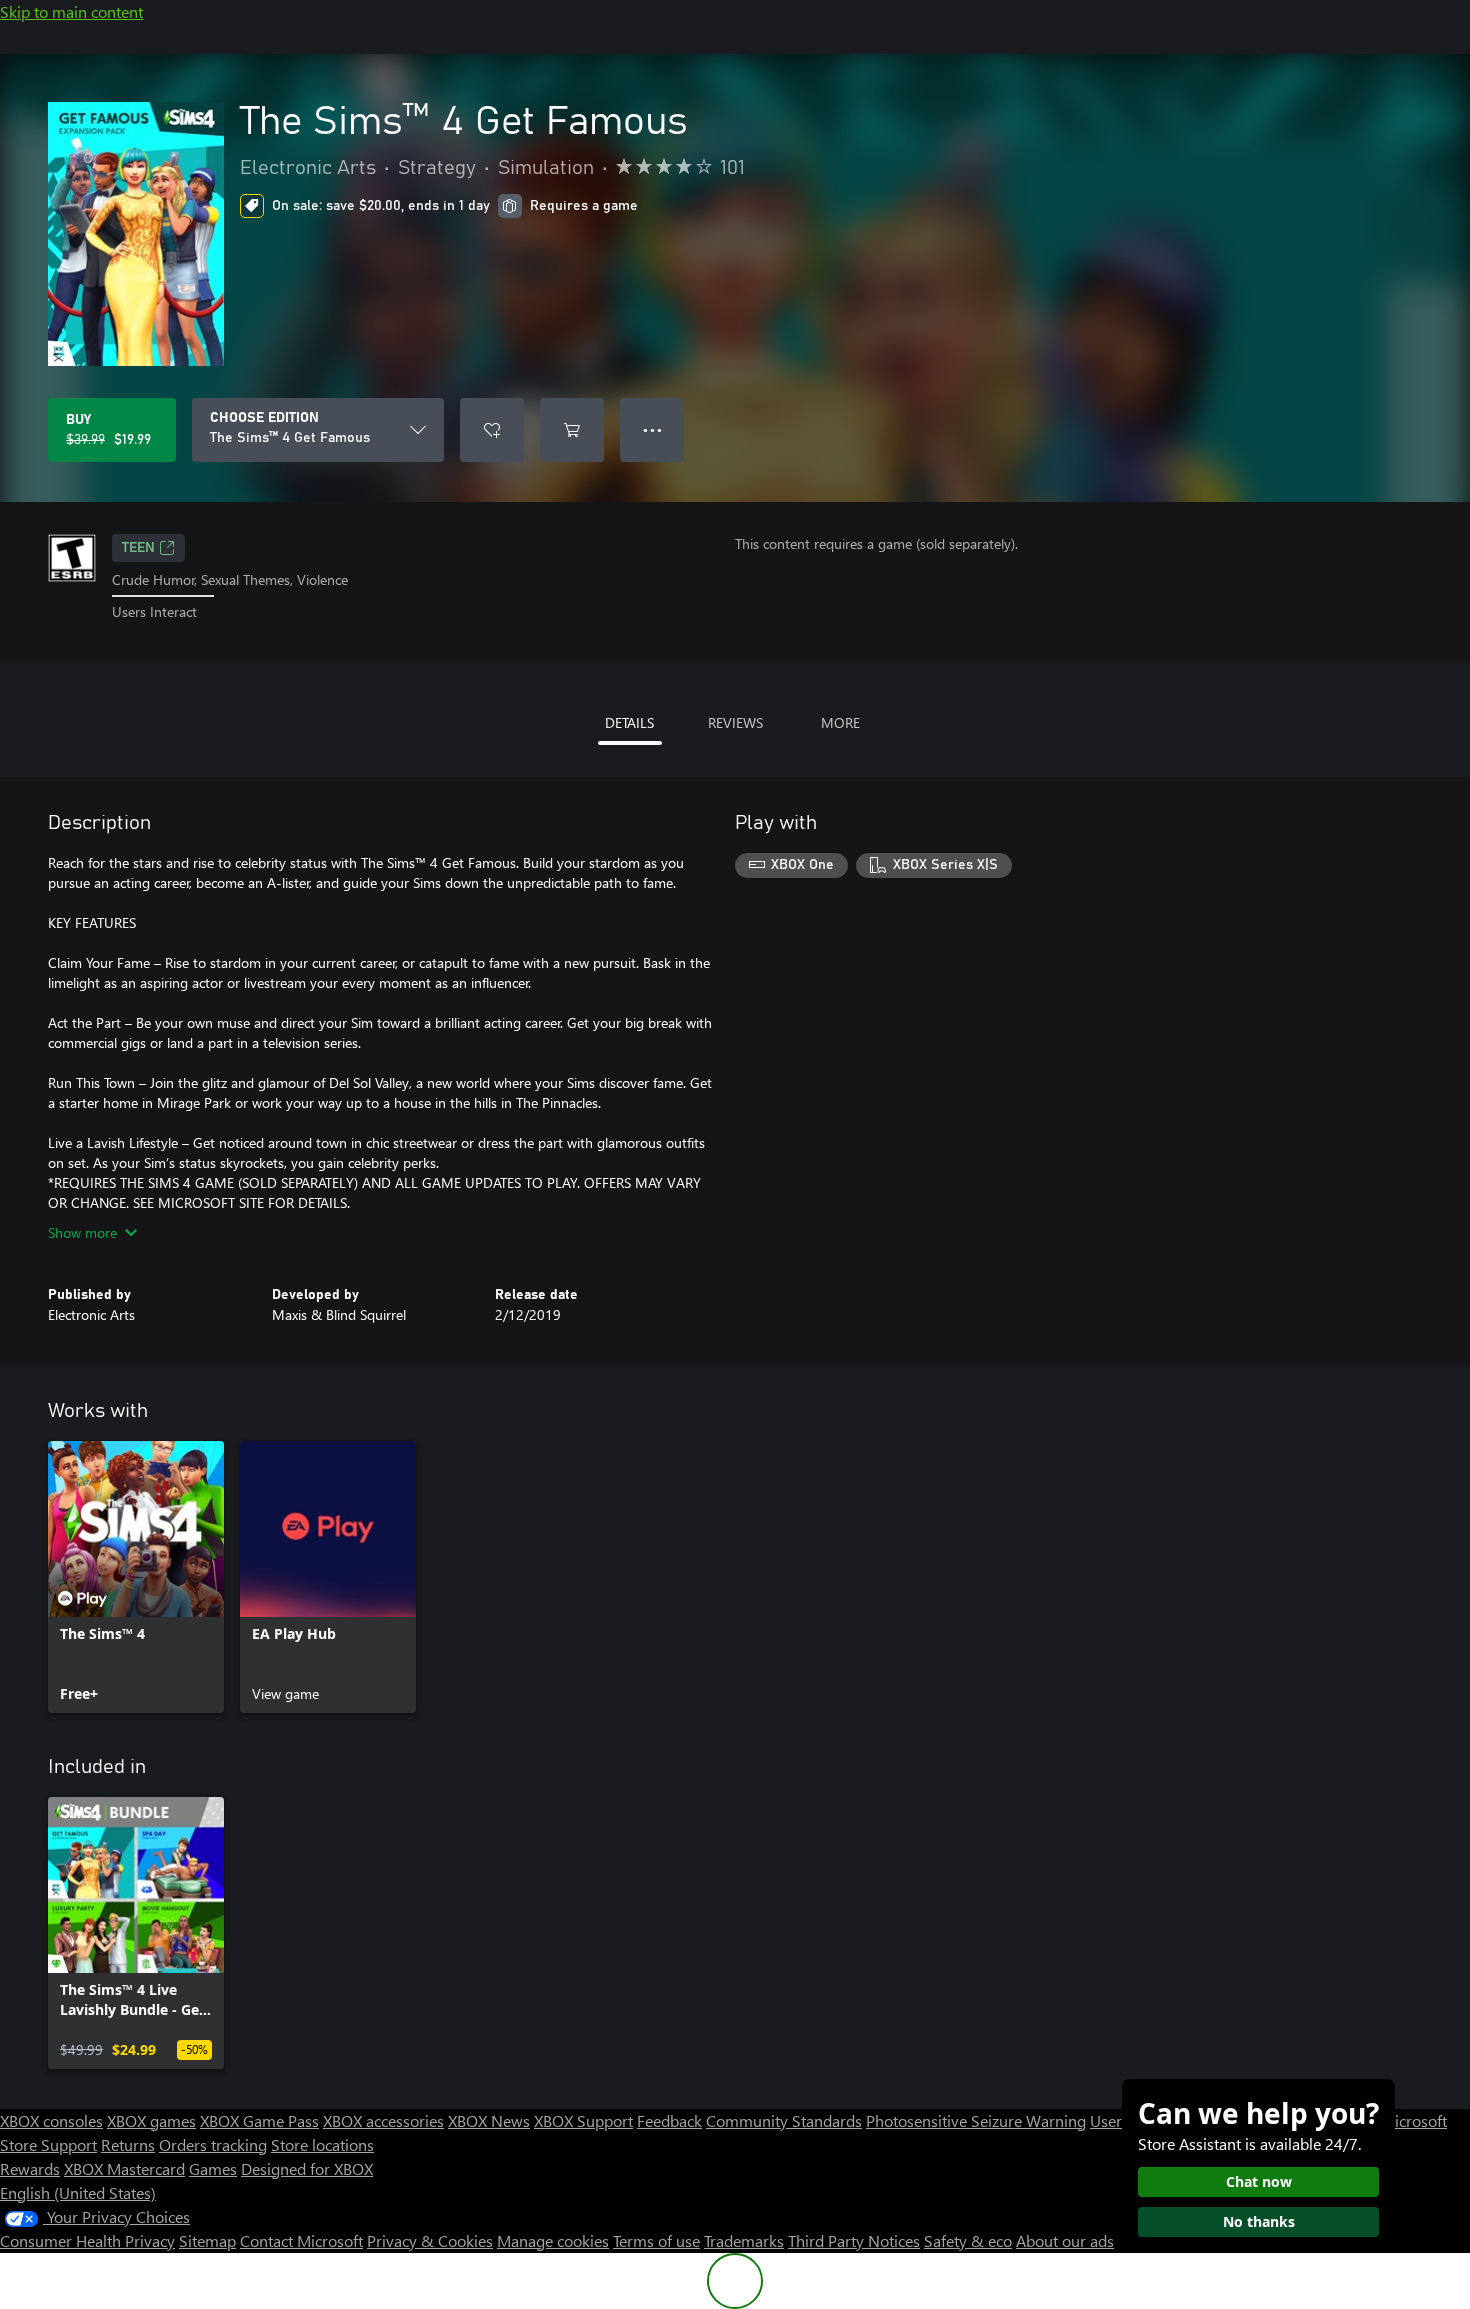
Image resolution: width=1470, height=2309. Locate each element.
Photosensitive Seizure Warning (976, 2120)
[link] (136, 1577)
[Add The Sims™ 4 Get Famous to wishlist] (492, 430)
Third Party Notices (854, 2240)
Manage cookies (553, 2240)
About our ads (1065, 2240)
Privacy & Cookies (430, 2240)
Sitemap (207, 2240)
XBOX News (489, 2120)
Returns (128, 2144)
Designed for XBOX (307, 2168)
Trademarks (744, 2240)
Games (213, 2168)
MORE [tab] (840, 722)
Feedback (669, 2120)
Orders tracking (213, 2144)
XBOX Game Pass (259, 2120)
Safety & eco (968, 2240)
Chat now (1259, 2181)
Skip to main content (71, 11)
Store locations (322, 2144)
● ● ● (652, 429)
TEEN (138, 548)
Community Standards (784, 2120)
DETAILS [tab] (629, 722)
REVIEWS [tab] (735, 722)
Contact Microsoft (301, 2240)
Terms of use (656, 2240)
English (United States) (78, 2192)
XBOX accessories (383, 2120)
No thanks (1259, 2221)
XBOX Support (583, 2120)
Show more (82, 1232)
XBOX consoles (51, 2120)
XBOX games (151, 2120)
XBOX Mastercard (124, 2168)
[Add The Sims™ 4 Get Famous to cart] (572, 430)
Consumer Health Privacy (87, 2240)
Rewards (30, 2168)
